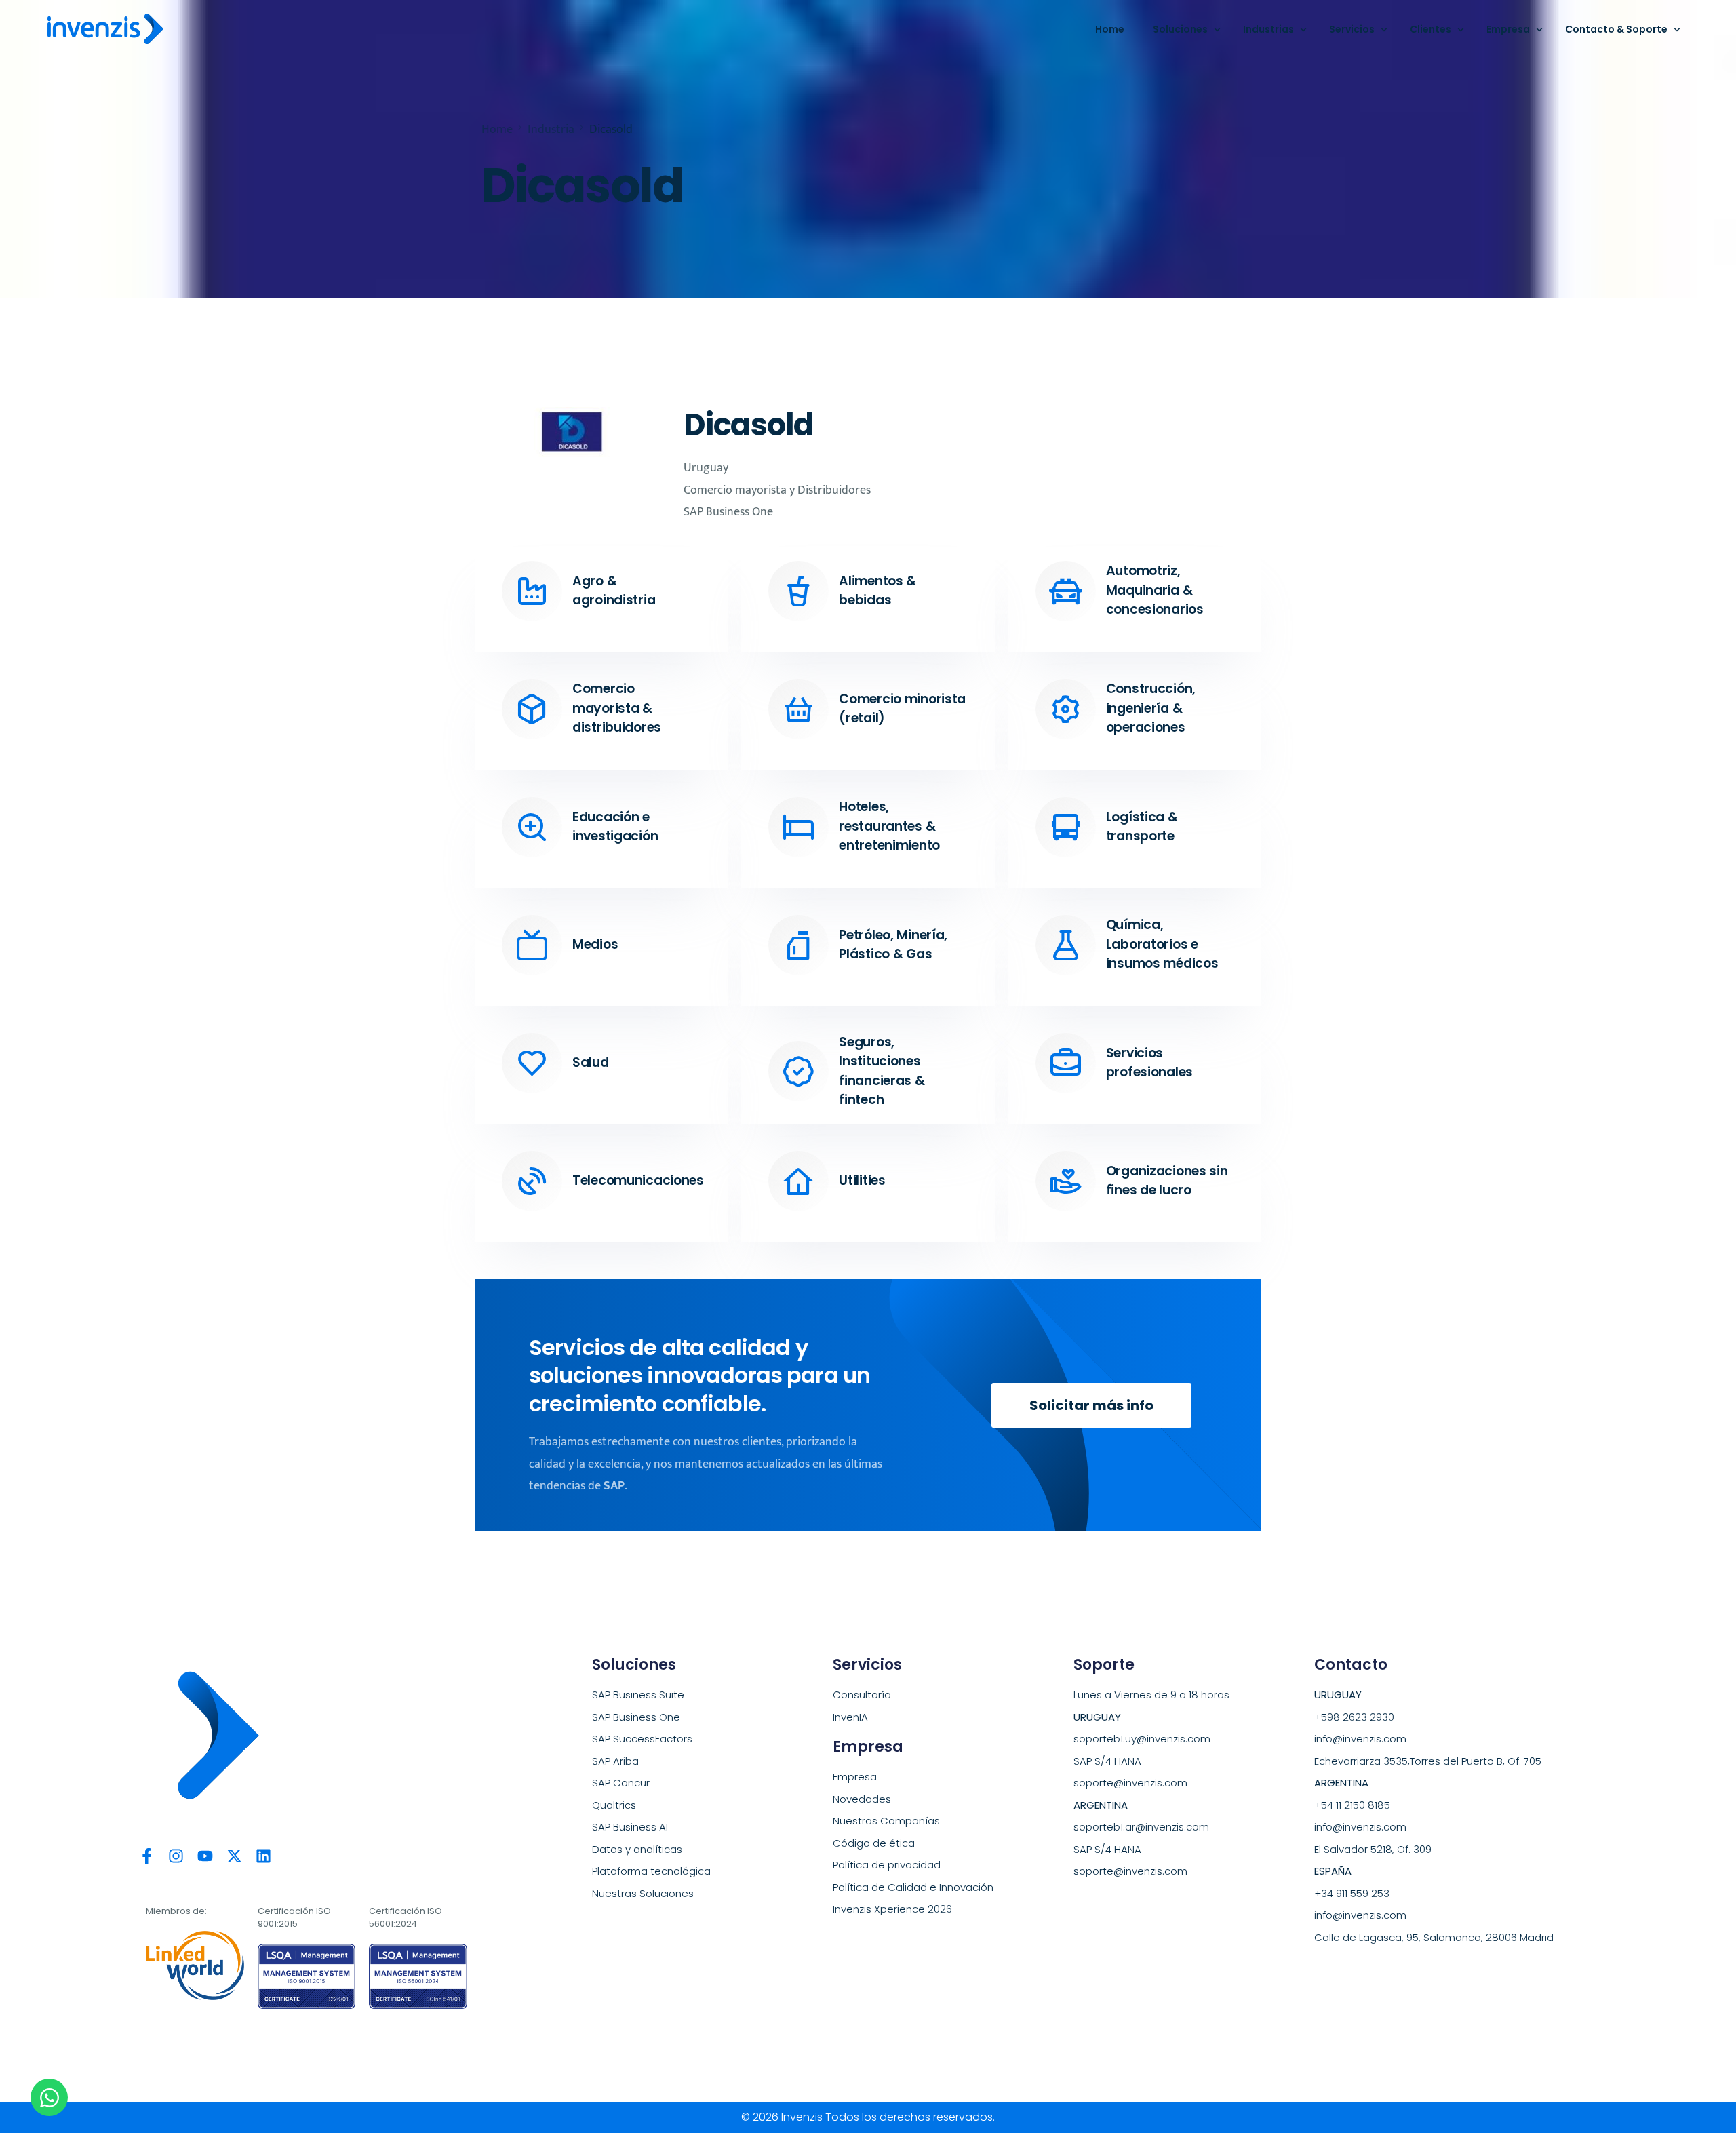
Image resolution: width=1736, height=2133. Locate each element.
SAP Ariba (615, 1761)
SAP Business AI (630, 1827)
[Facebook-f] (147, 1856)
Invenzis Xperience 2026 (892, 1909)
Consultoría (862, 1695)
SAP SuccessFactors (642, 1739)
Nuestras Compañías (886, 1821)
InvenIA (850, 1717)
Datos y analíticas (637, 1849)
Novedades (862, 1799)
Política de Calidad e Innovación (913, 1887)
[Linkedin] (263, 1856)
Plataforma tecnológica (651, 1871)
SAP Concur (621, 1783)
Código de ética (874, 1843)
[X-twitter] (234, 1856)
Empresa (855, 1777)
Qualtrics (614, 1805)
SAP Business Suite (638, 1695)
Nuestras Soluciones (643, 1893)
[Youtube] (205, 1856)
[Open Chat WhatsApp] (49, 2097)
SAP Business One (636, 1717)
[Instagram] (176, 1856)
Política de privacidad (887, 1865)
